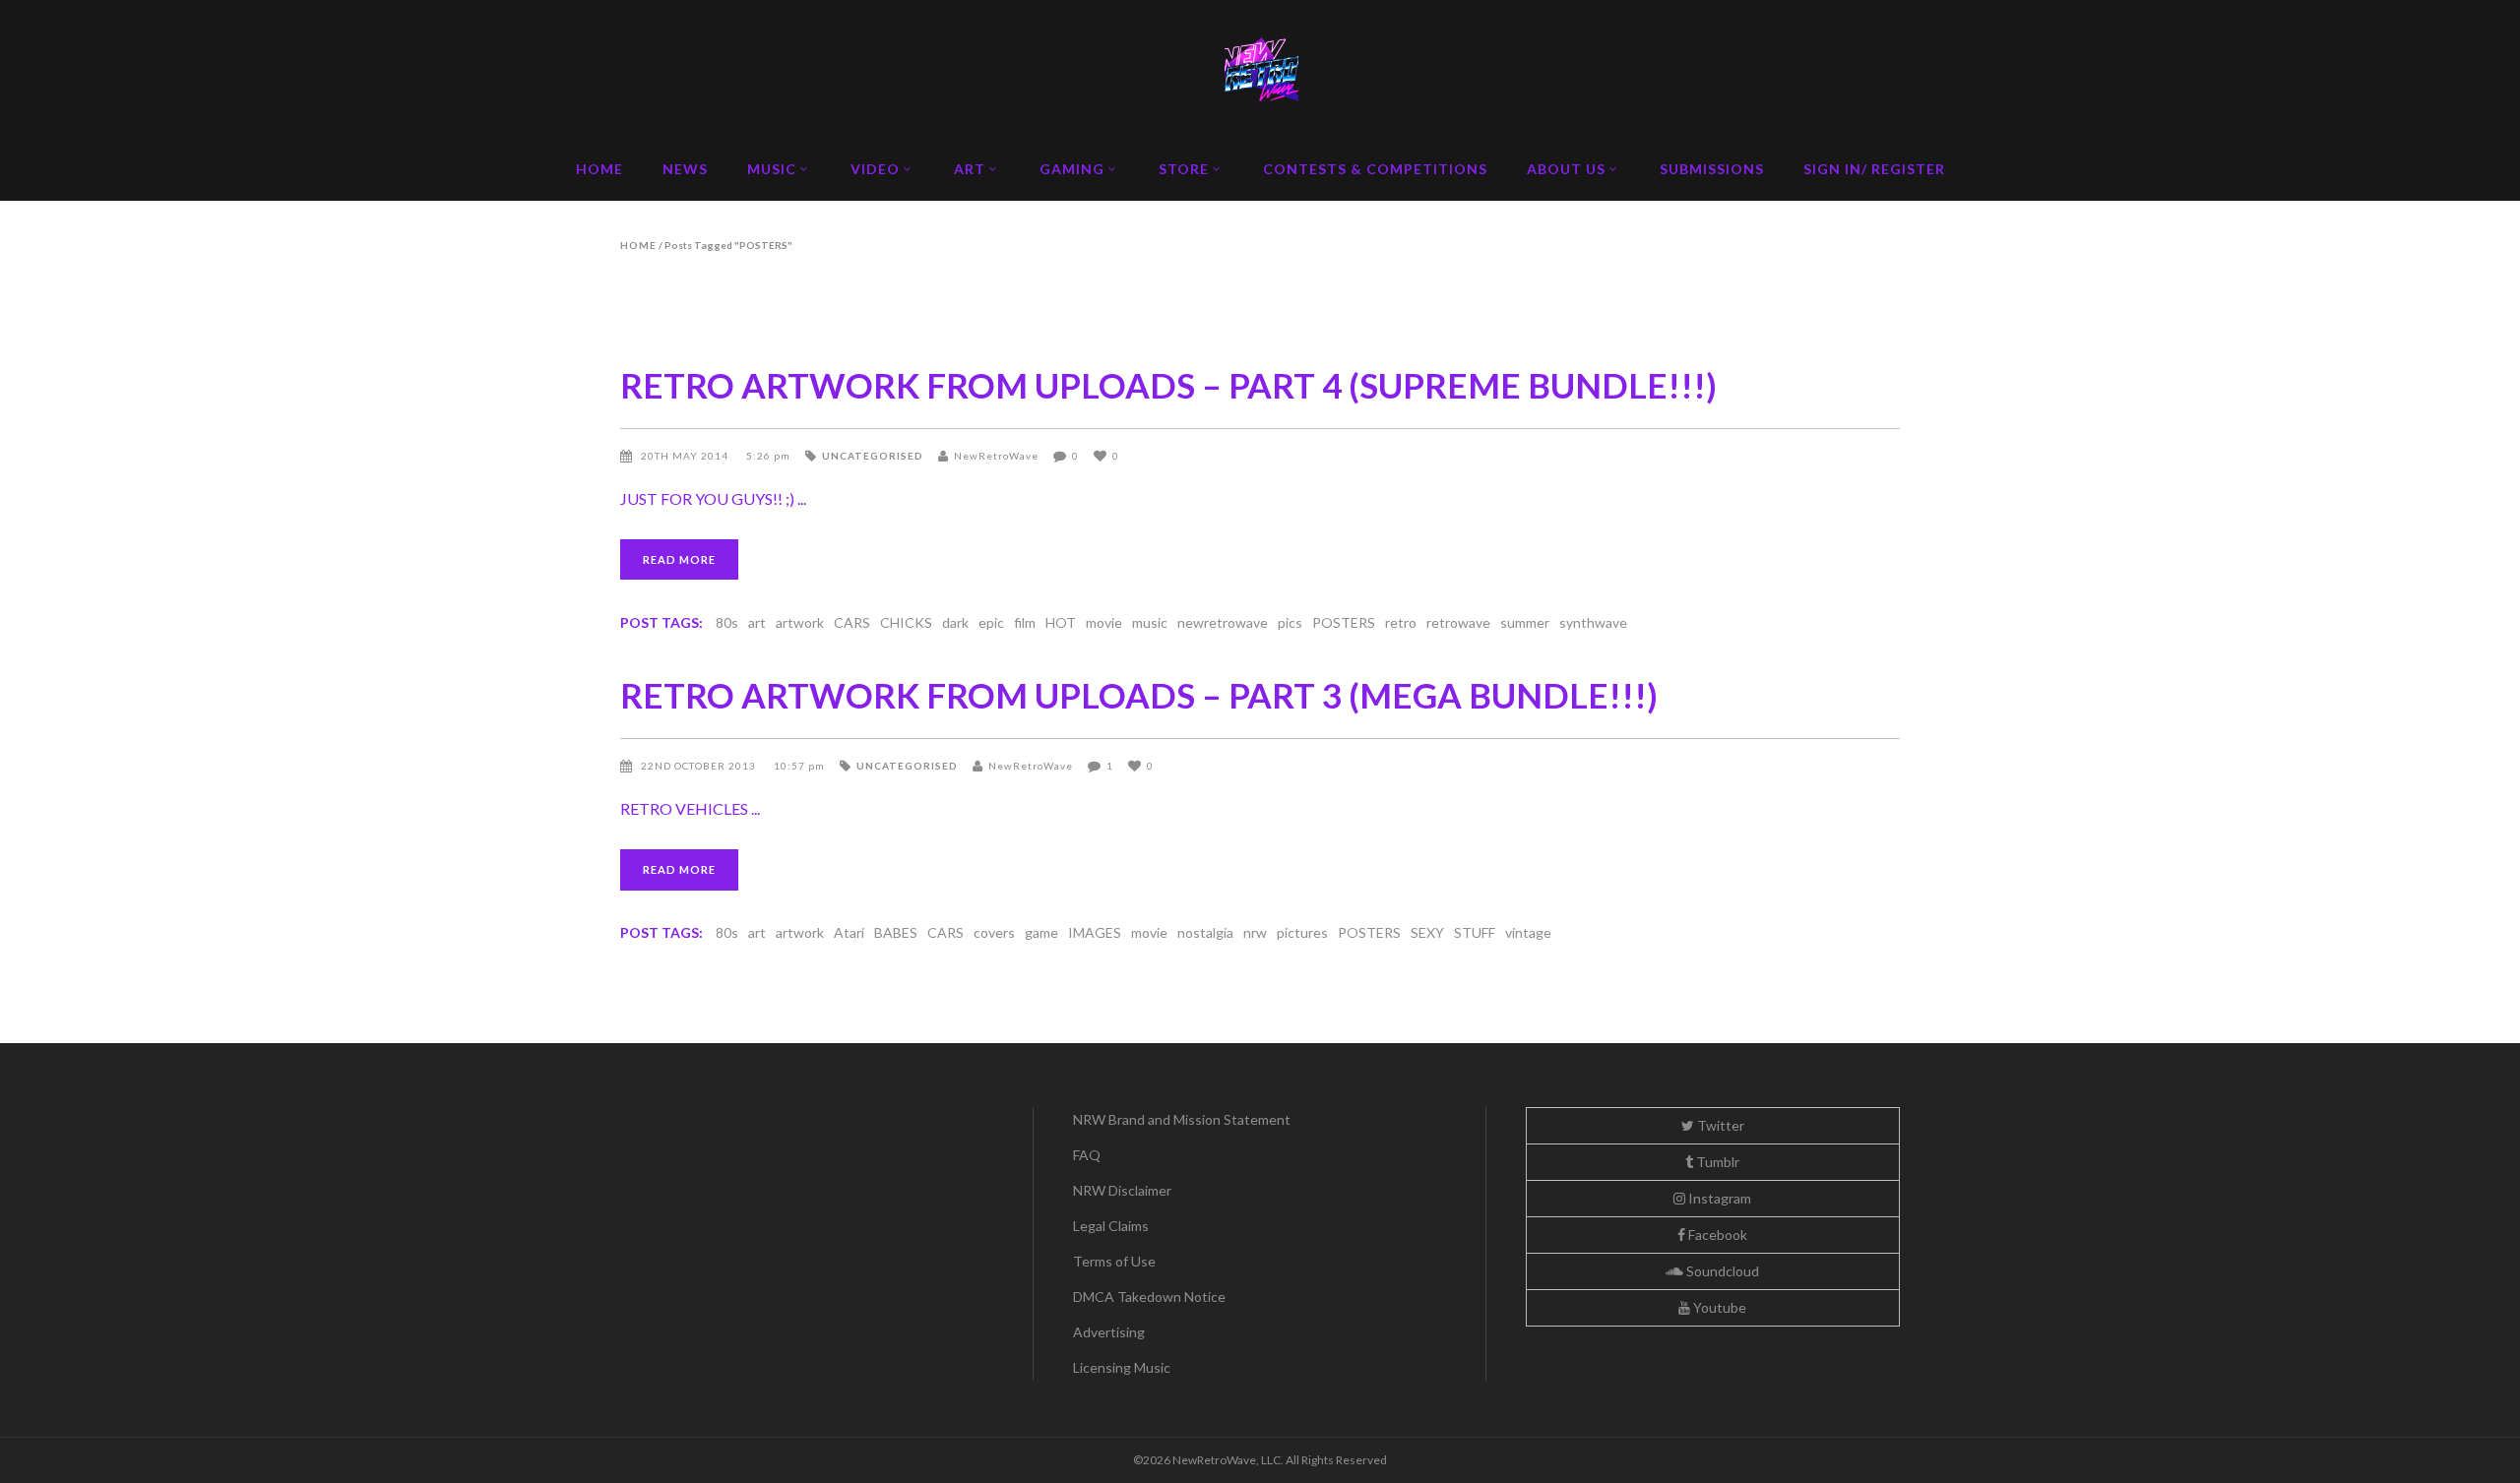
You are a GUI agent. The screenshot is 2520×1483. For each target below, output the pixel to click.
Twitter (1719, 1125)
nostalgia (1205, 932)
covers (994, 932)
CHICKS (906, 622)
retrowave (1458, 622)
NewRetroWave (996, 456)
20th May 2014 (686, 456)
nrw (1255, 932)
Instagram (1718, 1198)
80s (727, 622)
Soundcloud (1721, 1271)
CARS (852, 622)
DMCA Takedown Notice (1149, 1297)
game (1041, 932)
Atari (849, 932)
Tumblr (1716, 1162)
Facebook (1716, 1235)
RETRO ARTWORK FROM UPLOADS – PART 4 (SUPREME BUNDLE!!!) (1168, 385)
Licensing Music (1122, 1367)
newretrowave (1223, 622)
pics (1290, 622)
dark (955, 622)
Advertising (1109, 1332)
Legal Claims (1111, 1226)
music (1150, 622)
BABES (896, 932)
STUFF (1475, 932)
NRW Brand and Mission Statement (1182, 1119)
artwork (800, 622)
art (757, 622)
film (1025, 622)
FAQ (1087, 1155)
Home (638, 245)
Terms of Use (1114, 1261)
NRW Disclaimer (1122, 1190)
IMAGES (1095, 932)
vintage (1528, 932)
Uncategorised (873, 456)
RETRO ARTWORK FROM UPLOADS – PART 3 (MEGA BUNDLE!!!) (1139, 695)
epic (991, 622)
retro (1401, 622)
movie (1104, 622)
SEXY (1427, 932)
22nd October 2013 (700, 766)
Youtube (1718, 1307)
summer (1525, 622)
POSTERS (1344, 622)
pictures (1302, 932)
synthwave (1593, 622)
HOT (1061, 622)
